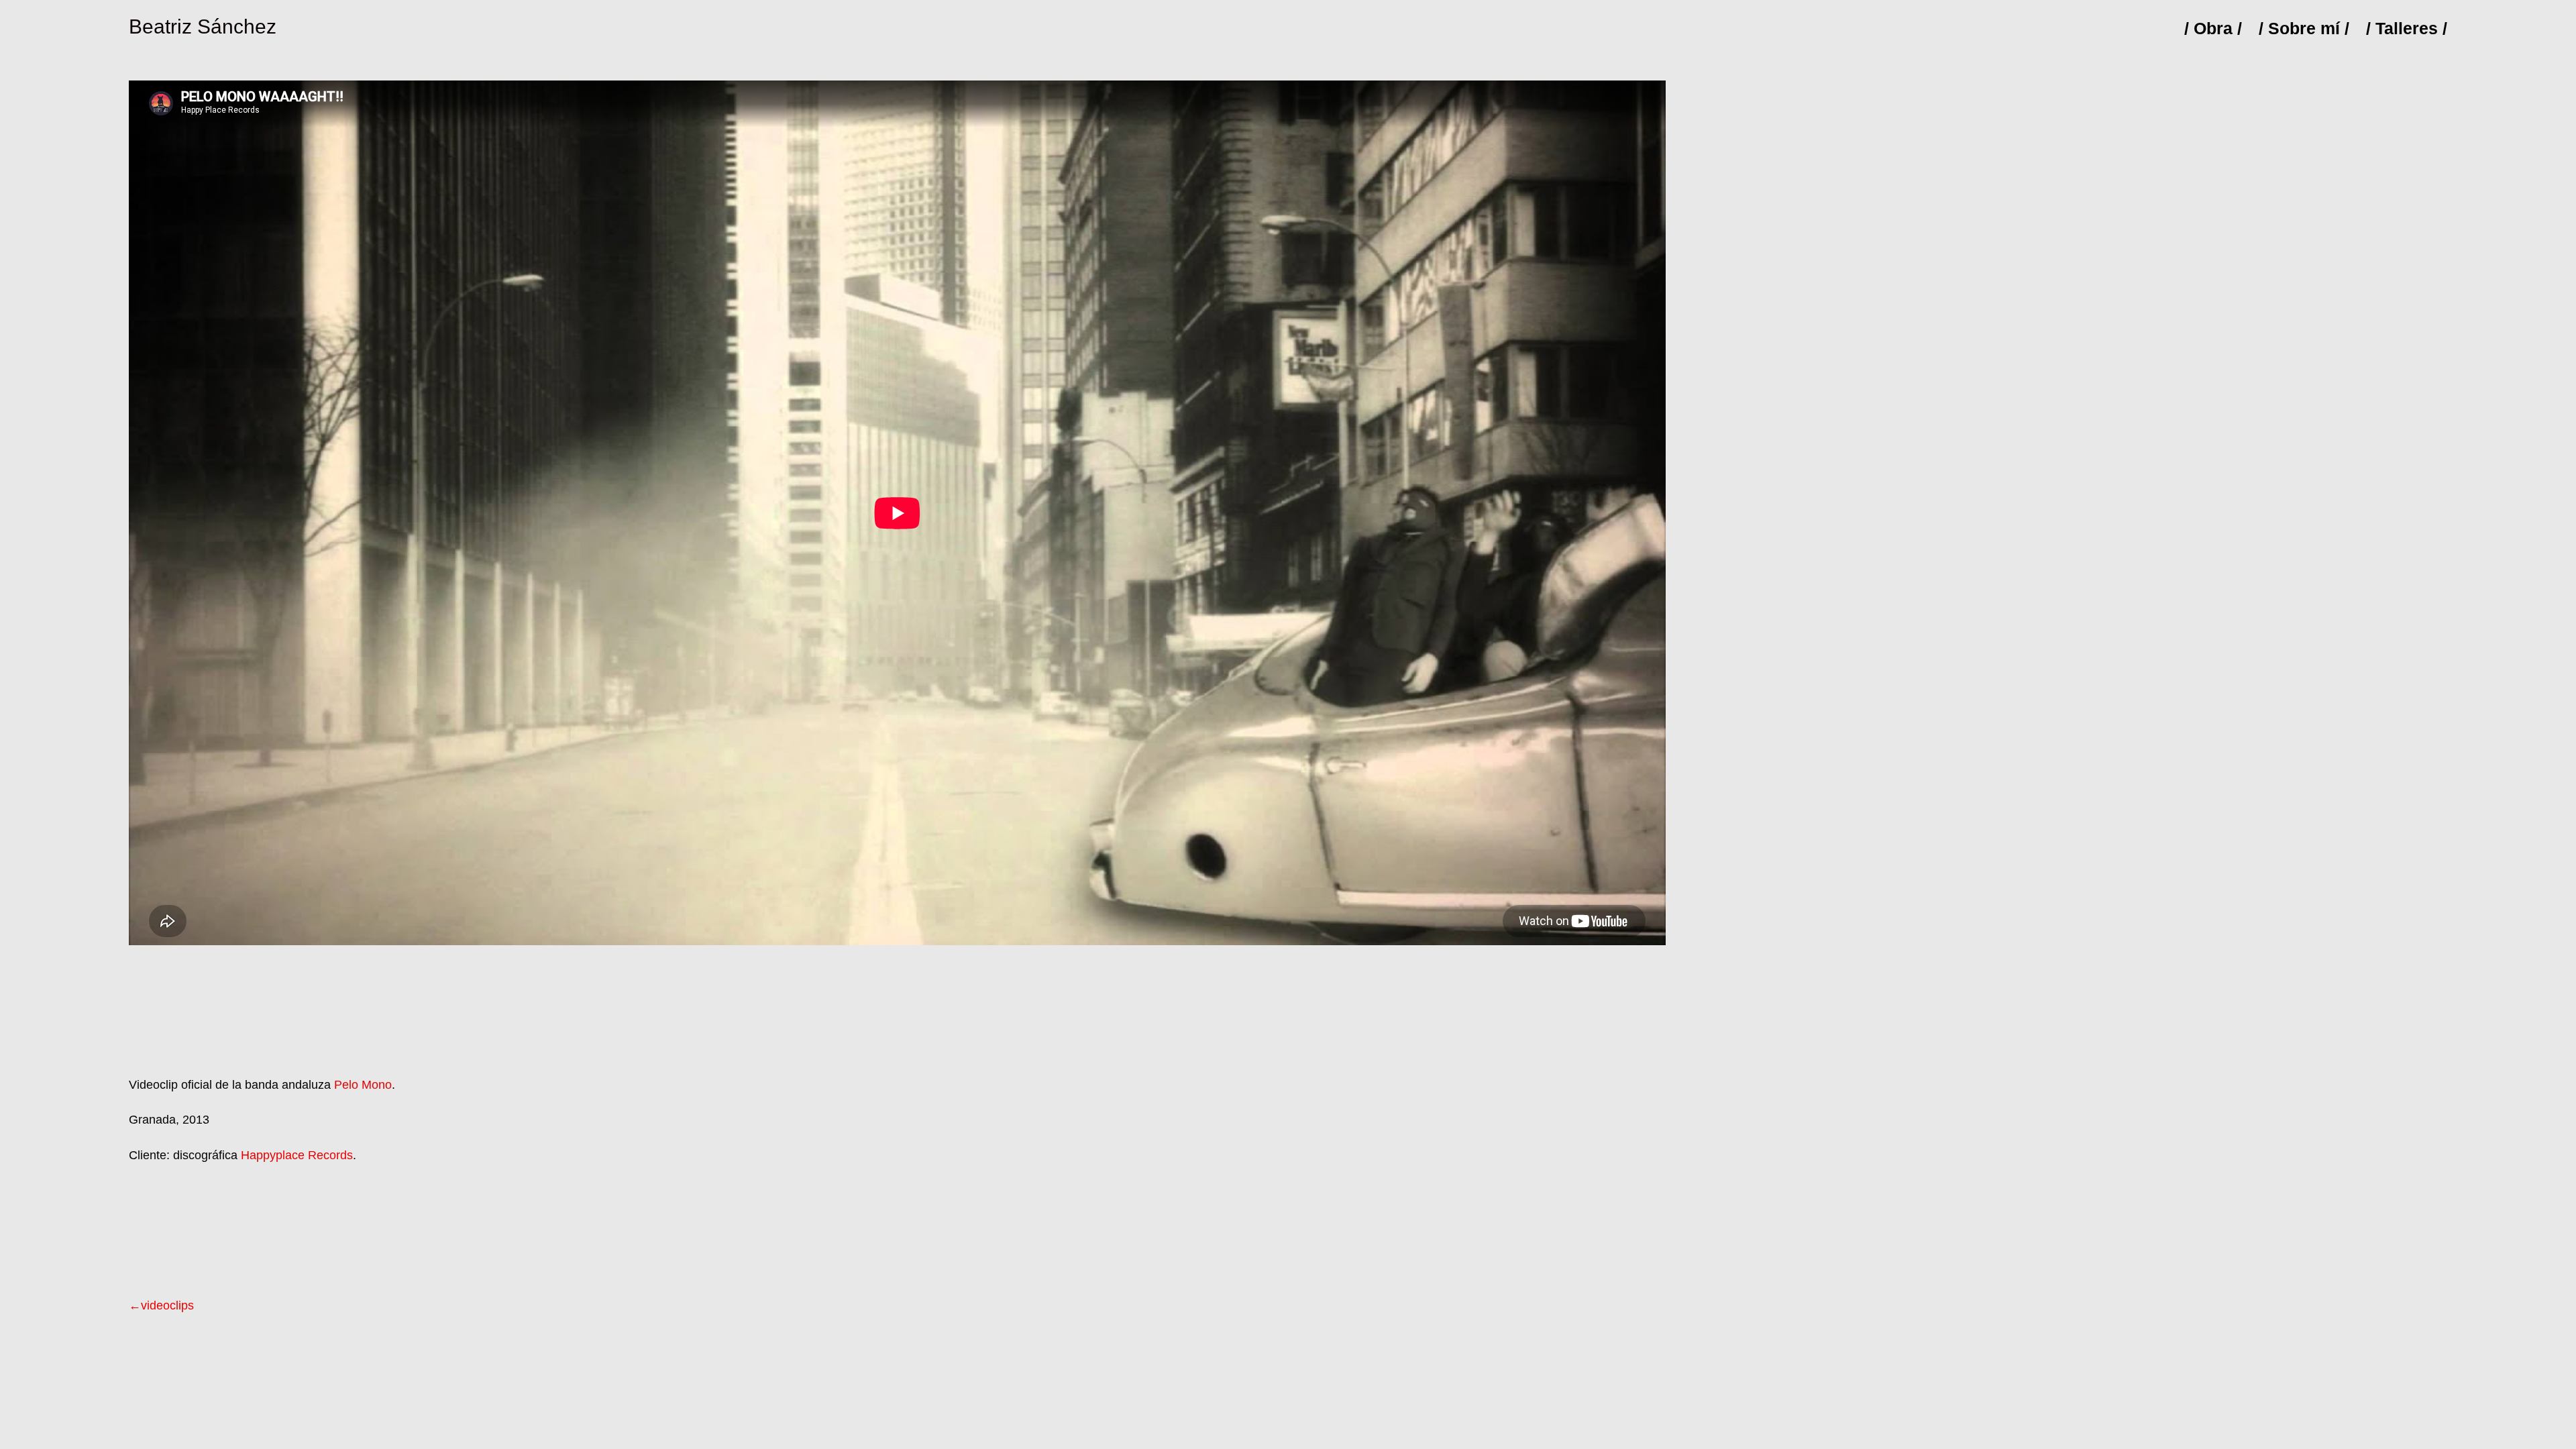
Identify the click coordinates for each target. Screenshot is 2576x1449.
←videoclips (161, 1305)
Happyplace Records (297, 1155)
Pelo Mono (363, 1085)
